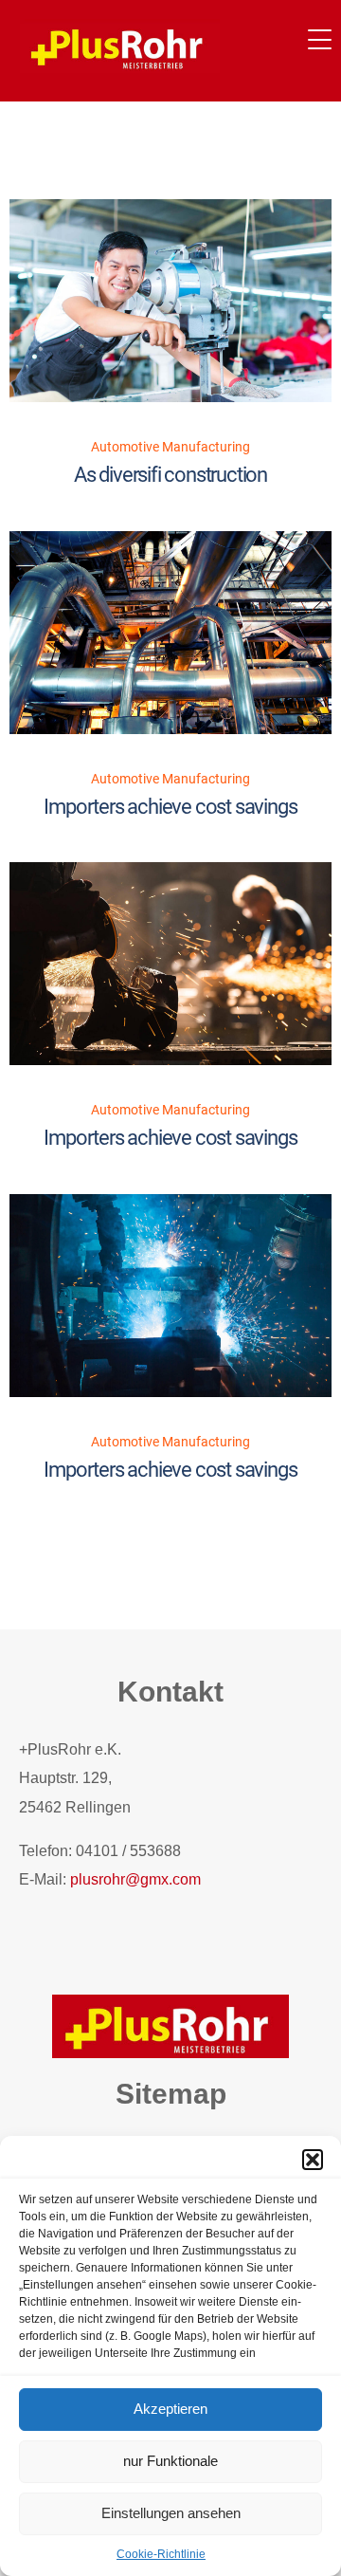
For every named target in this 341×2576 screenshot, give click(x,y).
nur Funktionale (170, 2461)
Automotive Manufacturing (170, 447)
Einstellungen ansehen (171, 2513)
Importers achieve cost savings (170, 807)
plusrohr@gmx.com (135, 1879)
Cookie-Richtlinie (161, 2554)
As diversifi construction (170, 475)
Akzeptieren (170, 2409)
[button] (313, 2160)
